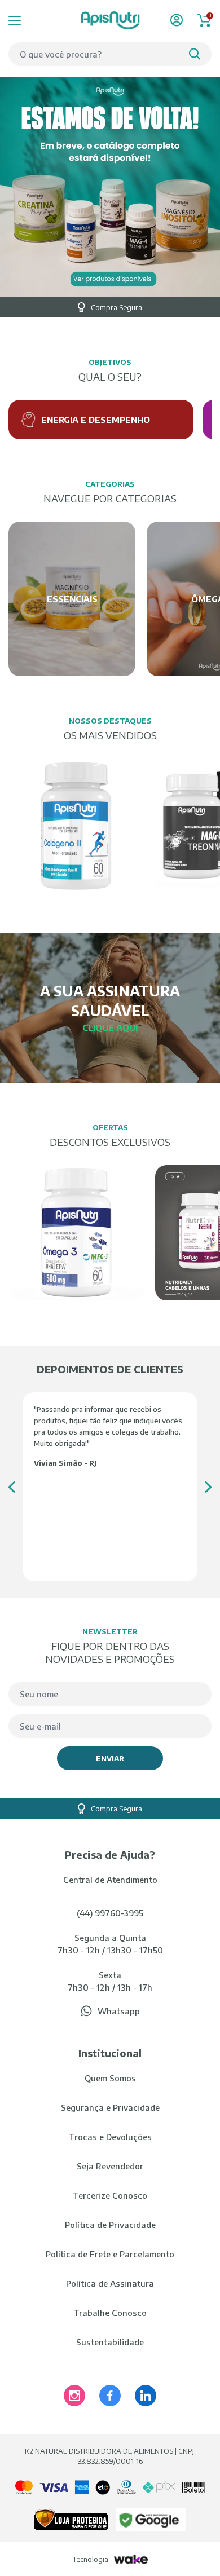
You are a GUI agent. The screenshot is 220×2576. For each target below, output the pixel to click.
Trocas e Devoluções (110, 2137)
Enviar (110, 1758)
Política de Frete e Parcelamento (110, 2254)
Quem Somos (110, 2078)
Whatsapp (119, 2011)
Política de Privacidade (110, 2225)
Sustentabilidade (110, 2342)
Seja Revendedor (110, 2166)
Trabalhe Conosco (110, 2313)
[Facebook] (110, 2396)
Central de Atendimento (110, 1880)
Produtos (29, 20)
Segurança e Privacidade (110, 2107)
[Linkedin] (146, 2396)
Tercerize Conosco (110, 2195)
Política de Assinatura (110, 2283)
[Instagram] (74, 2396)
